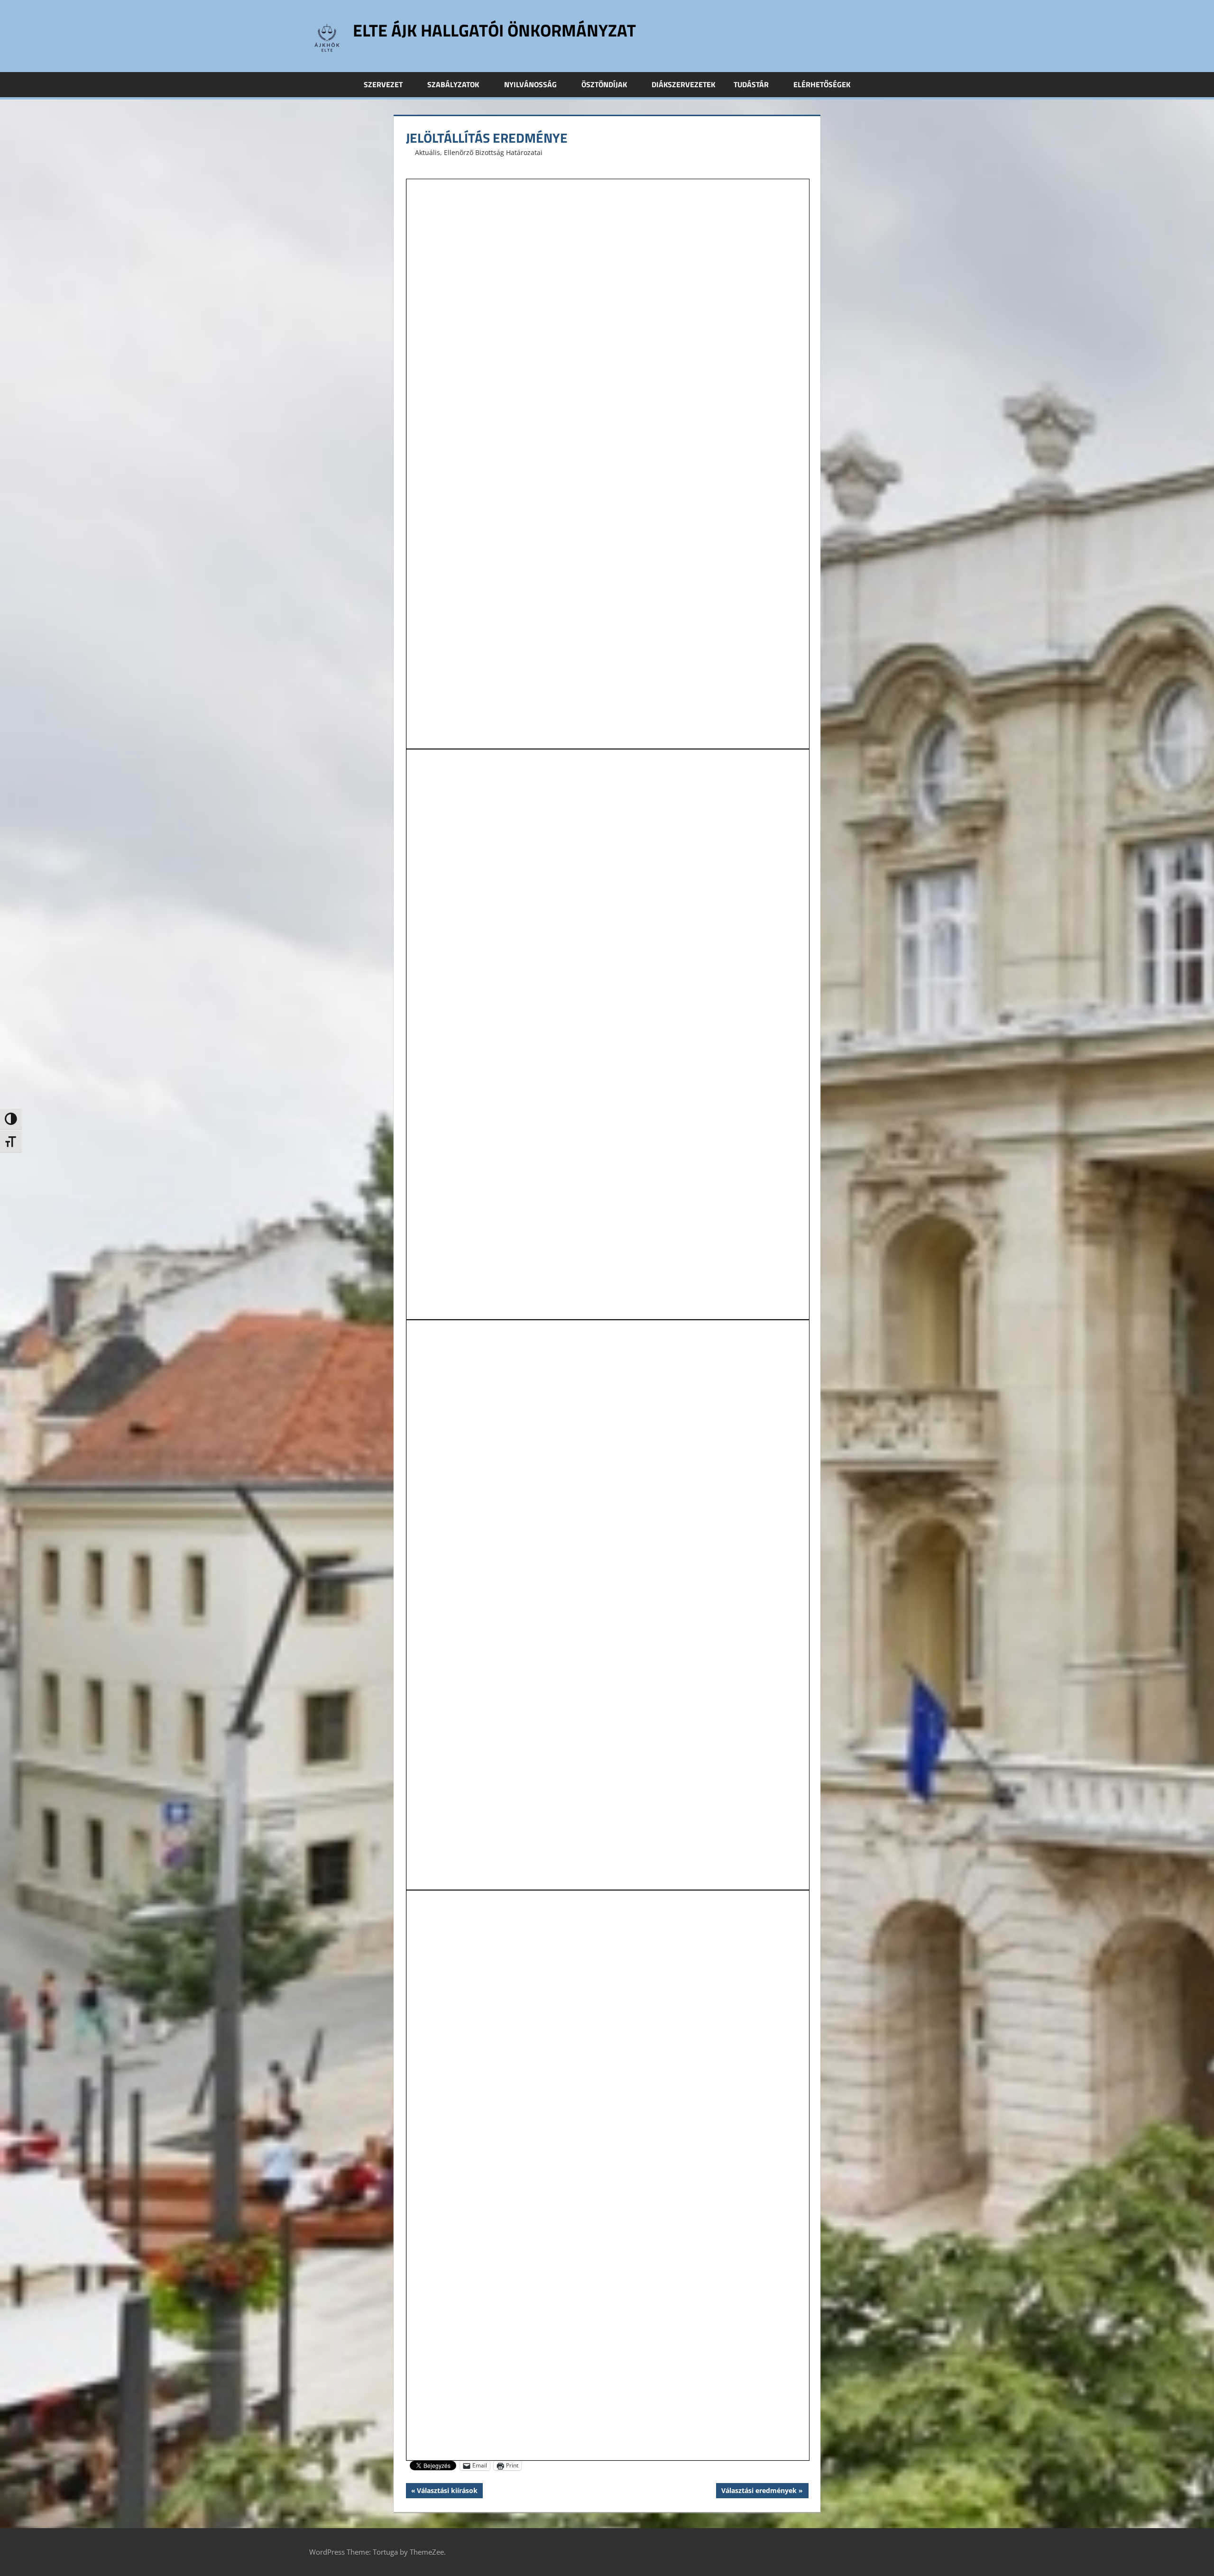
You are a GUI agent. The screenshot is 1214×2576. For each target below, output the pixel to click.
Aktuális (428, 152)
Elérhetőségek (822, 84)
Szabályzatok (453, 84)
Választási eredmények (759, 2492)
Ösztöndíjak (604, 84)
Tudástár (751, 84)
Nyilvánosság (530, 84)
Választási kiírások (447, 2492)
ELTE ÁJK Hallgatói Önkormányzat (494, 30)
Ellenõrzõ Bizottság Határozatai (493, 152)
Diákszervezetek (683, 84)
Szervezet (383, 84)
